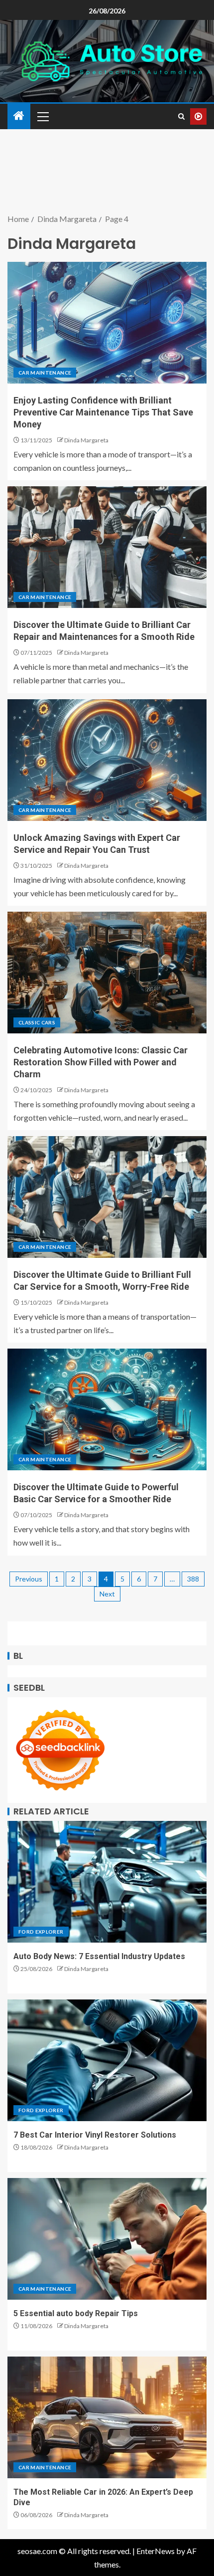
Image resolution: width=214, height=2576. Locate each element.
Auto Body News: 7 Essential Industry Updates (99, 1956)
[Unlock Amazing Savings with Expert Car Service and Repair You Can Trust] (107, 760)
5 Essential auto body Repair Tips (76, 2313)
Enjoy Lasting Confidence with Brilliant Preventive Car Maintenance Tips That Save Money (103, 412)
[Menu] (42, 116)
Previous (29, 1579)
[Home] (19, 116)
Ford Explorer (41, 1932)
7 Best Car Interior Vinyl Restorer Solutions (95, 2135)
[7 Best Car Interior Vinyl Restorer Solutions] (107, 2060)
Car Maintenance (45, 373)
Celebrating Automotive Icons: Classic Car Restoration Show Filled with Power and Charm (101, 1062)
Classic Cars (37, 1022)
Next (107, 1594)
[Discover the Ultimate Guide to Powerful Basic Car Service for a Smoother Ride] (107, 1409)
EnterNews (156, 2551)
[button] (42, 116)
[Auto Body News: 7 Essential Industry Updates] (107, 1882)
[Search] (181, 116)
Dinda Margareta (86, 440)
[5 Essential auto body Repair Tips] (107, 2239)
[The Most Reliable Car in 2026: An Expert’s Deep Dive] (107, 2417)
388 (193, 1579)
